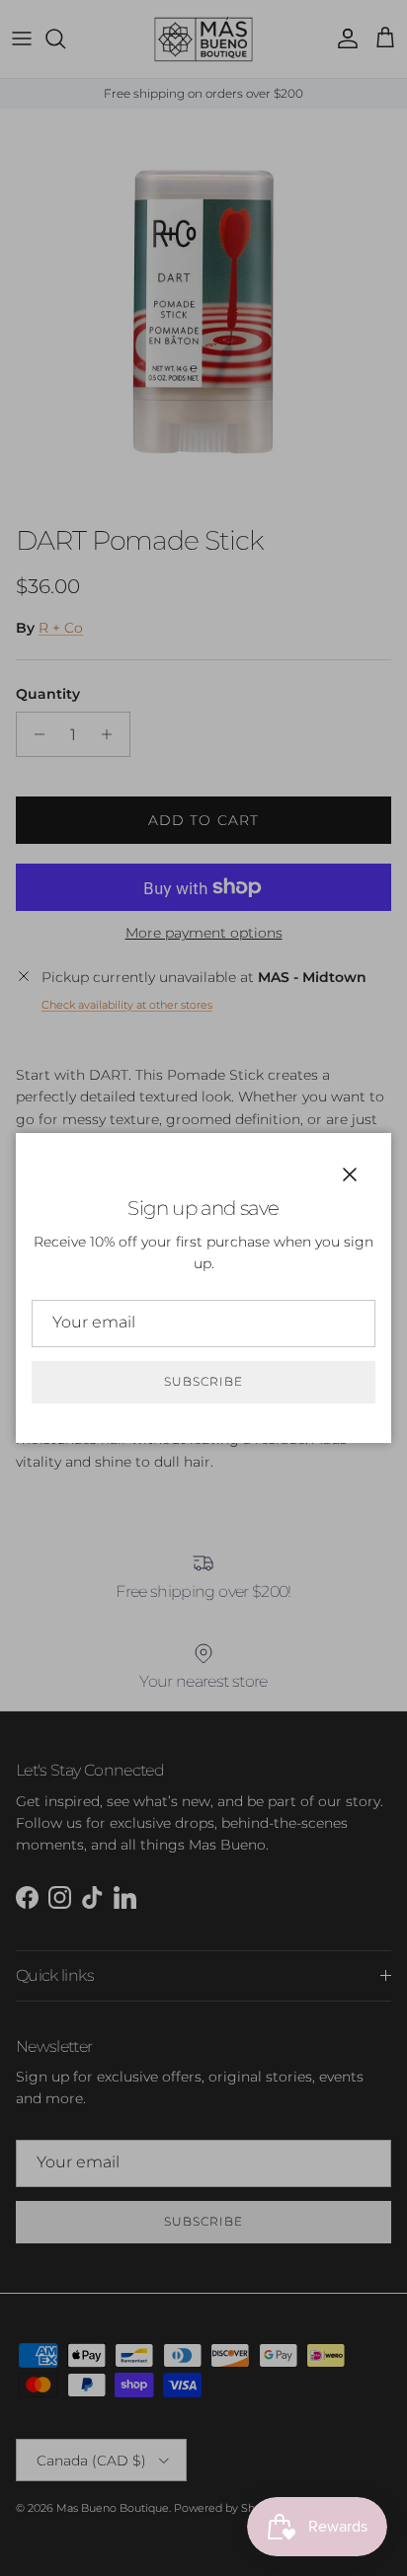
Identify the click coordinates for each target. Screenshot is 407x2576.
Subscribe (203, 1381)
